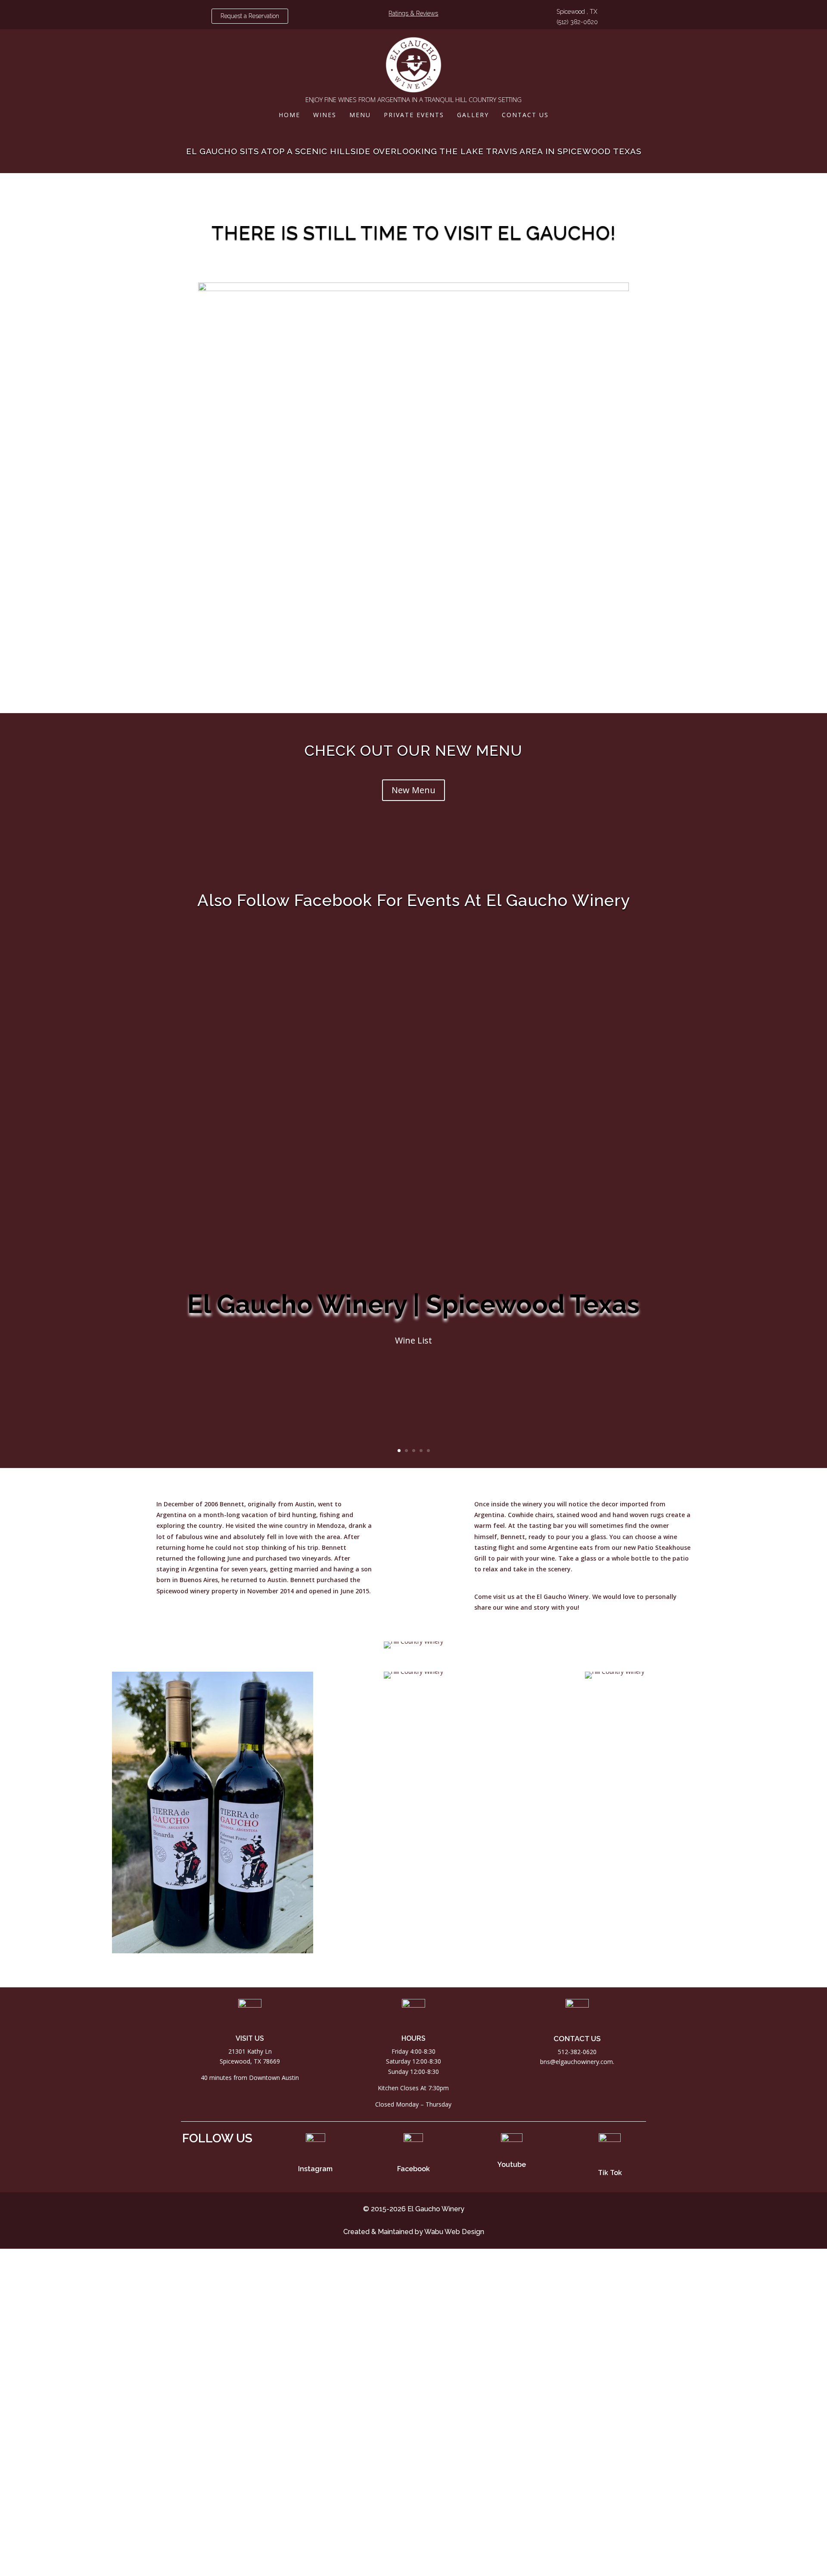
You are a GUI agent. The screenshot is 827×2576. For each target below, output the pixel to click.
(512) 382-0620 (577, 22)
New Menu (413, 790)
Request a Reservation (250, 16)
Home (289, 115)
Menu (360, 115)
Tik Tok (610, 2173)
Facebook (413, 2169)
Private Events (414, 115)
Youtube (512, 2165)
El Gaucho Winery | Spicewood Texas (413, 1304)
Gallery (473, 115)
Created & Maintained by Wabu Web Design (414, 2232)
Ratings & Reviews (413, 13)
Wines (325, 115)
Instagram (315, 2169)
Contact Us (525, 115)
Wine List (413, 1341)
